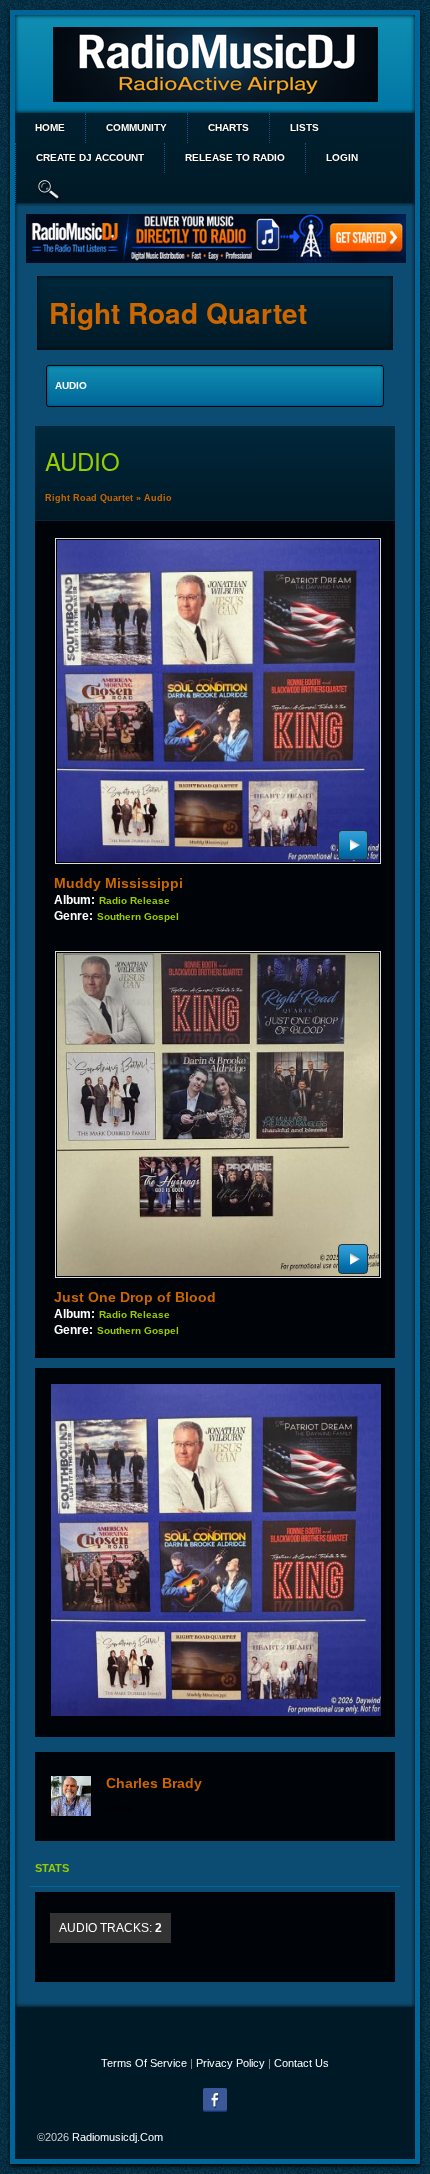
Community (136, 127)
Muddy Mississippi (118, 883)
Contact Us (301, 2063)
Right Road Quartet (89, 498)
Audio (158, 498)
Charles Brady (154, 1783)
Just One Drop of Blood (135, 1297)
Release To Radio (235, 157)
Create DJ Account (90, 157)
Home (50, 127)
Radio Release (134, 900)
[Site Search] (49, 188)
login (342, 157)
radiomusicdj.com (117, 2137)
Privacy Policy (230, 2063)
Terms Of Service (144, 2063)
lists (304, 127)
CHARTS (228, 127)
